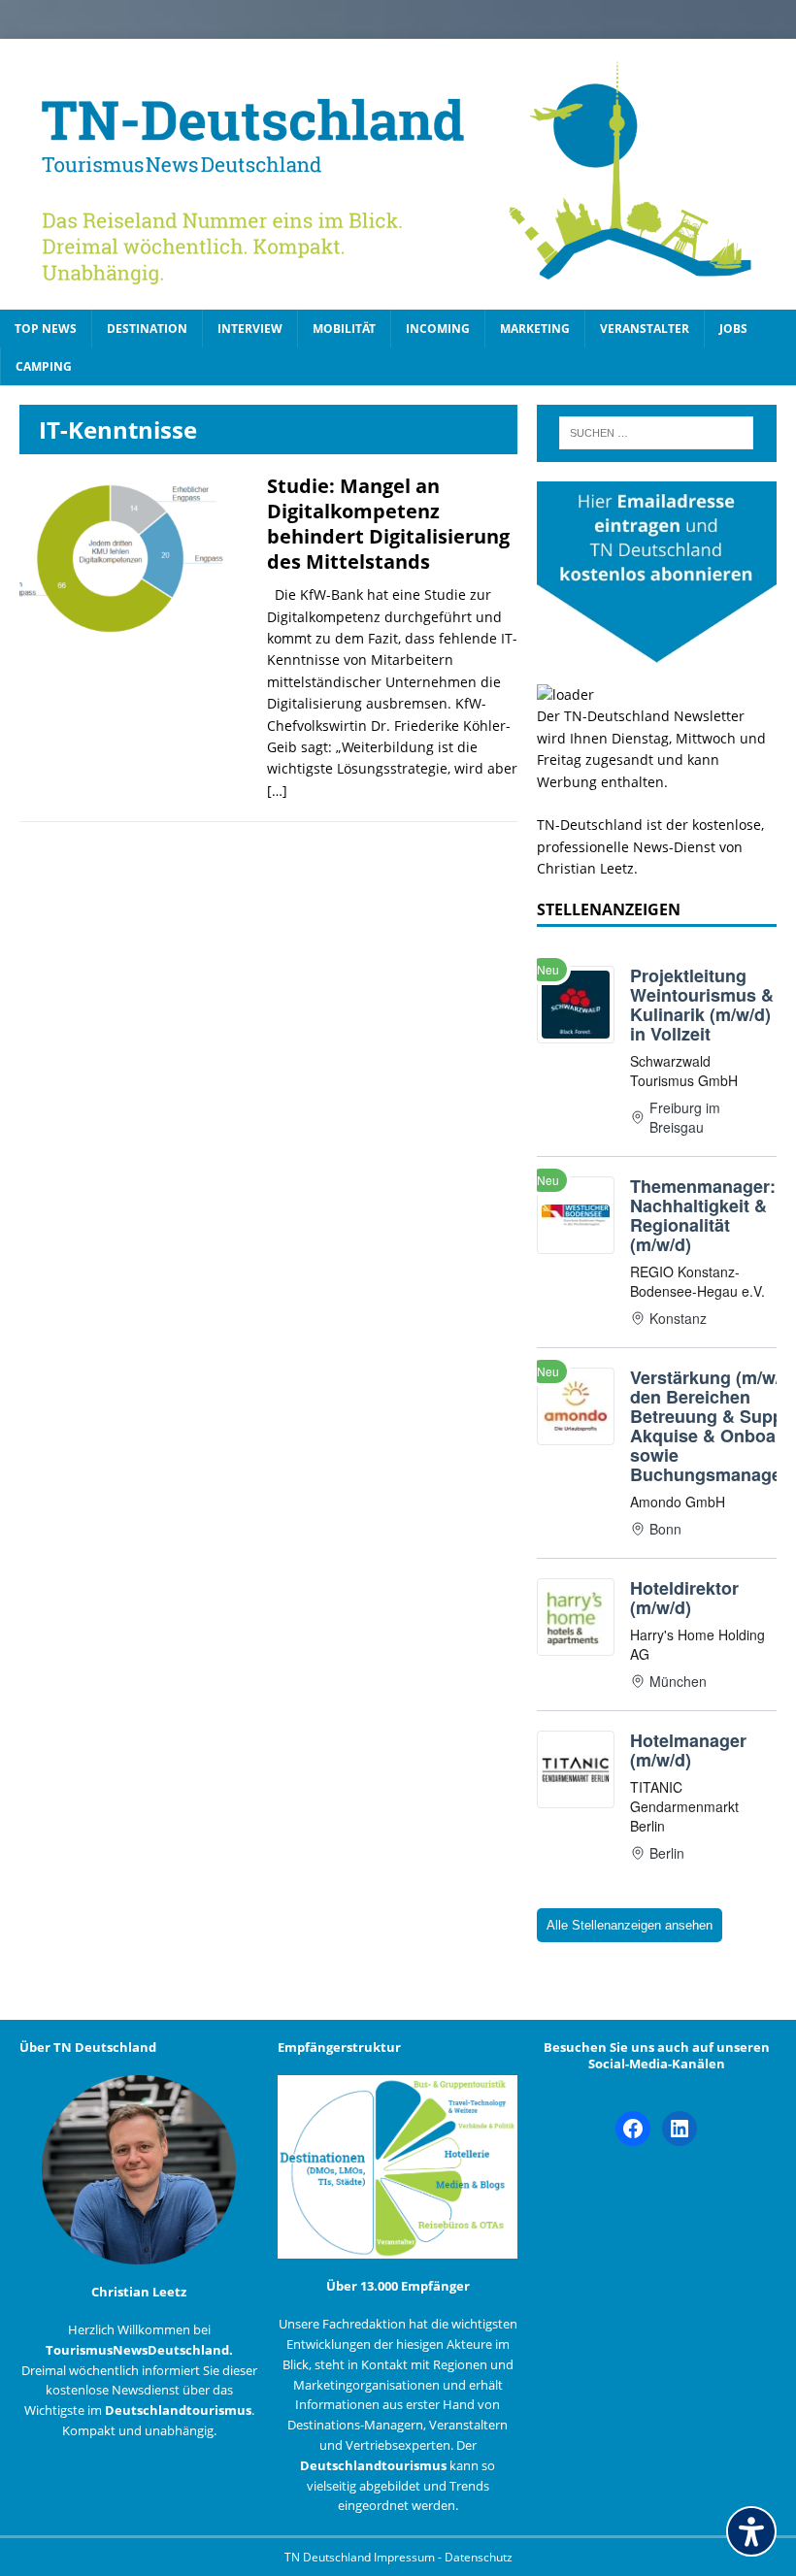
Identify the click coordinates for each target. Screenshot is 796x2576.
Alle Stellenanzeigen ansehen (630, 1925)
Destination (147, 329)
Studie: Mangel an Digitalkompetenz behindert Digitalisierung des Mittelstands (388, 524)
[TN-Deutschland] (398, 174)
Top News (46, 329)
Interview (250, 329)
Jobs (733, 329)
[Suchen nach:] (656, 433)
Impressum (406, 2557)
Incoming (438, 329)
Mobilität (344, 329)
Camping (44, 366)
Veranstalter (645, 329)
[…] (277, 791)
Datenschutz (479, 2557)
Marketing (535, 329)
